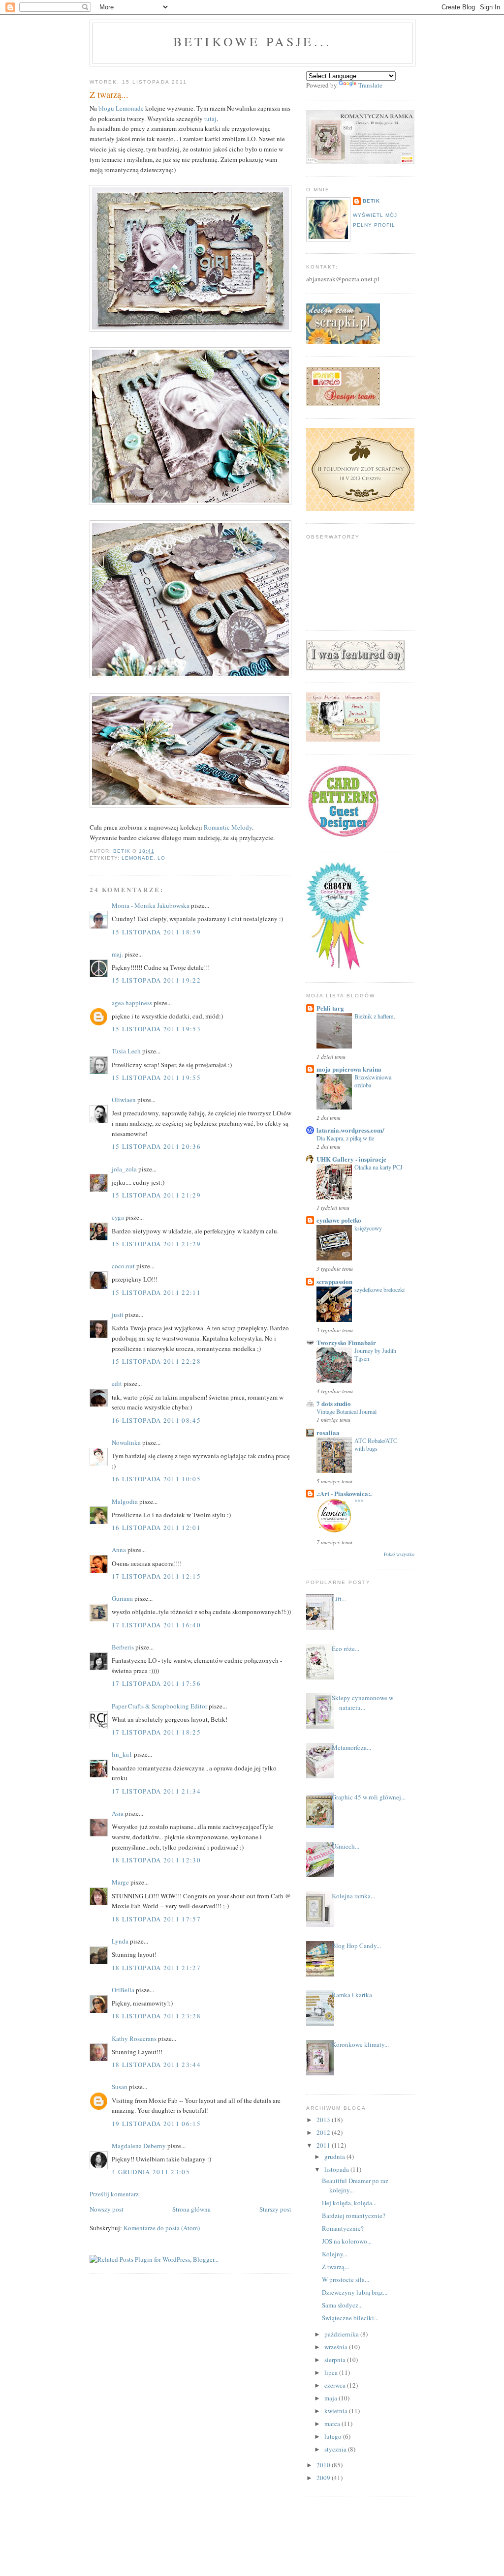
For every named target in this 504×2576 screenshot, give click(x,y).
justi (118, 1315)
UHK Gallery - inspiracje (351, 1159)
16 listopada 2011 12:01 (156, 1528)
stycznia (336, 2449)
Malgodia (125, 1501)
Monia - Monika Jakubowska (151, 905)
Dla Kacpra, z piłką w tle (345, 1138)
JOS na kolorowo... (347, 2241)
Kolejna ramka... (353, 1896)
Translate (370, 85)
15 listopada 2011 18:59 (156, 932)
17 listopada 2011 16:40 (156, 1625)
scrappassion (334, 1281)
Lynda (120, 1941)
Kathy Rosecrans (134, 2038)
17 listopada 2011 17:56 (156, 1683)
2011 (324, 2145)
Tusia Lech (126, 1051)
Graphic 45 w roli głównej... (369, 1797)
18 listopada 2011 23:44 (156, 2065)
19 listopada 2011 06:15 (156, 2124)
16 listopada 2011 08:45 (156, 1420)
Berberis (123, 1647)
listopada (337, 2169)
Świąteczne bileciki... (350, 2318)
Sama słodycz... (342, 2305)
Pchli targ (330, 1008)
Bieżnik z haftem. (375, 1016)
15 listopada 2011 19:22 (156, 980)
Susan (120, 2087)
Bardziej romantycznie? (354, 2216)
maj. (117, 954)
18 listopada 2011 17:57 (156, 1919)
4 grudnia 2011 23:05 (151, 2172)
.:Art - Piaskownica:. (344, 1493)
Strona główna (191, 2209)
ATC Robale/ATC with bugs (376, 1444)
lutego (334, 2436)
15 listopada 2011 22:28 (156, 1361)
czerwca (336, 2385)
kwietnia (337, 2411)
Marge (120, 1882)
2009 (324, 2478)
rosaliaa (328, 1432)
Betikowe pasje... (252, 41)
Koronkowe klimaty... (360, 2044)
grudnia (335, 2157)
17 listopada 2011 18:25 (156, 1732)
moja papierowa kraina (349, 1069)
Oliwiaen (124, 1100)
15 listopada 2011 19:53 (156, 1029)
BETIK (371, 201)
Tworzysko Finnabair (346, 1342)
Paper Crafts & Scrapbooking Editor (159, 1706)
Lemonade (138, 858)
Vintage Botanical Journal (346, 1411)
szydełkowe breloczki (379, 1289)
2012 (324, 2132)
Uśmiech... (346, 1846)
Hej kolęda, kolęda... (349, 2203)
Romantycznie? (343, 2228)
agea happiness (132, 1003)
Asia (118, 1813)
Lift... (339, 1599)
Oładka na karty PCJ (378, 1167)
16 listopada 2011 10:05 (156, 1479)
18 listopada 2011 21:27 (156, 1968)
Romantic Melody (228, 827)
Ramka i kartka (352, 1995)
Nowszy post (107, 2209)
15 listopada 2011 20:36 (156, 1146)
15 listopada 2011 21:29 (156, 1195)
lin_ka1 (122, 1754)
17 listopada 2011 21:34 (156, 1791)
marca (333, 2424)
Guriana (122, 1598)
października (342, 2334)
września (337, 2347)
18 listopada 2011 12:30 (156, 1860)
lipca (332, 2372)
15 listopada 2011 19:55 (156, 1078)
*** (359, 1501)
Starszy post (275, 2209)
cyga (118, 1217)
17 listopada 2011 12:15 (156, 1576)
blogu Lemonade (121, 108)
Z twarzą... (335, 2267)
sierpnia (336, 2360)
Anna (119, 1550)
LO (161, 858)
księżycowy (368, 1228)
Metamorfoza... (351, 1747)
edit (117, 1383)
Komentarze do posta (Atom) (162, 2228)
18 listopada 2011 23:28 (156, 2016)
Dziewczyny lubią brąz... (355, 2292)
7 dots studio (334, 1403)
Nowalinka (126, 1442)
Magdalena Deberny (139, 2146)
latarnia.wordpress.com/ (350, 1130)
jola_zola (124, 1169)
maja (331, 2398)
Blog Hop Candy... (356, 1946)
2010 (324, 2465)
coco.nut (123, 1266)
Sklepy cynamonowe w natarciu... (362, 1703)
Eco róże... (346, 1648)
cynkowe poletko (339, 1220)
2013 (324, 2120)
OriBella (123, 1990)
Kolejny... (335, 2254)
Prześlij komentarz (114, 2194)
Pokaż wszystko (399, 1554)
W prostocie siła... (346, 2279)
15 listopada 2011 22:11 (156, 1292)
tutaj (210, 119)
